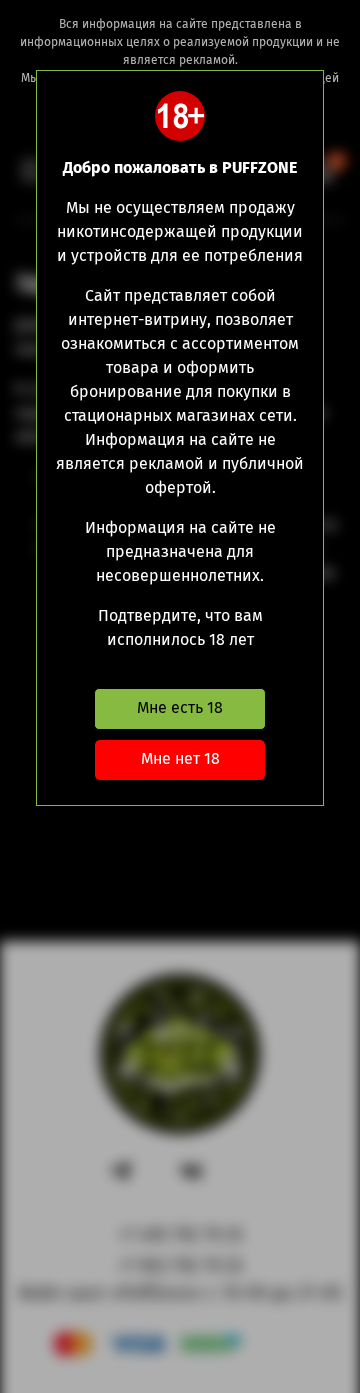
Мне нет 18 (180, 758)
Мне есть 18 (180, 707)
